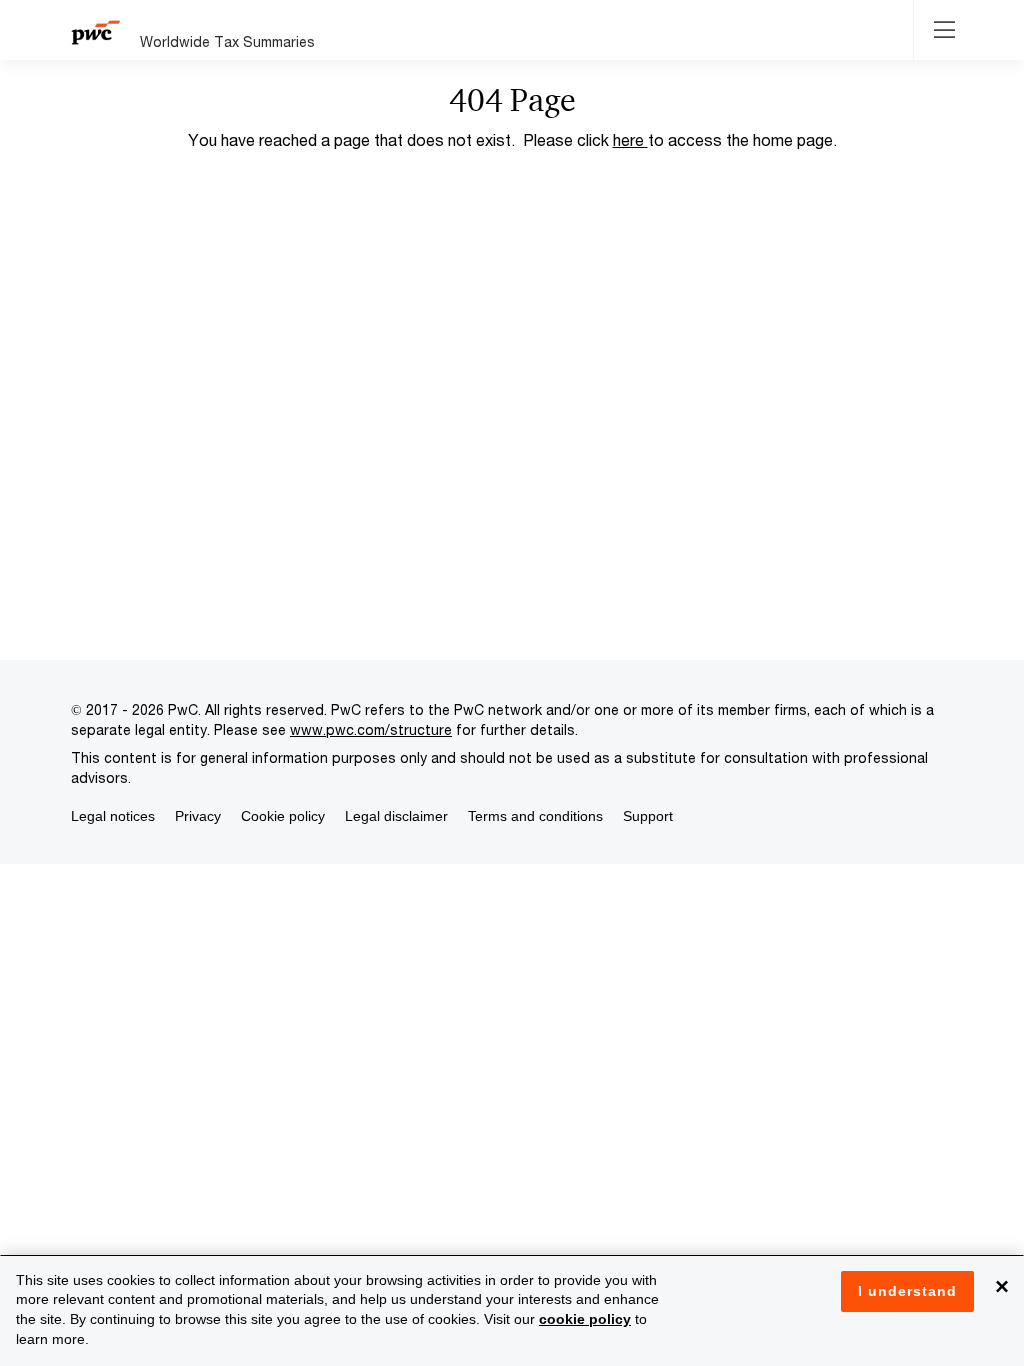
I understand (907, 1291)
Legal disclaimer (396, 816)
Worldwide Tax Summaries (227, 41)
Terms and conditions (535, 816)
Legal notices (113, 816)
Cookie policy (283, 816)
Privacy (198, 816)
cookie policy (585, 1319)
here (630, 139)
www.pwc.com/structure (371, 729)
